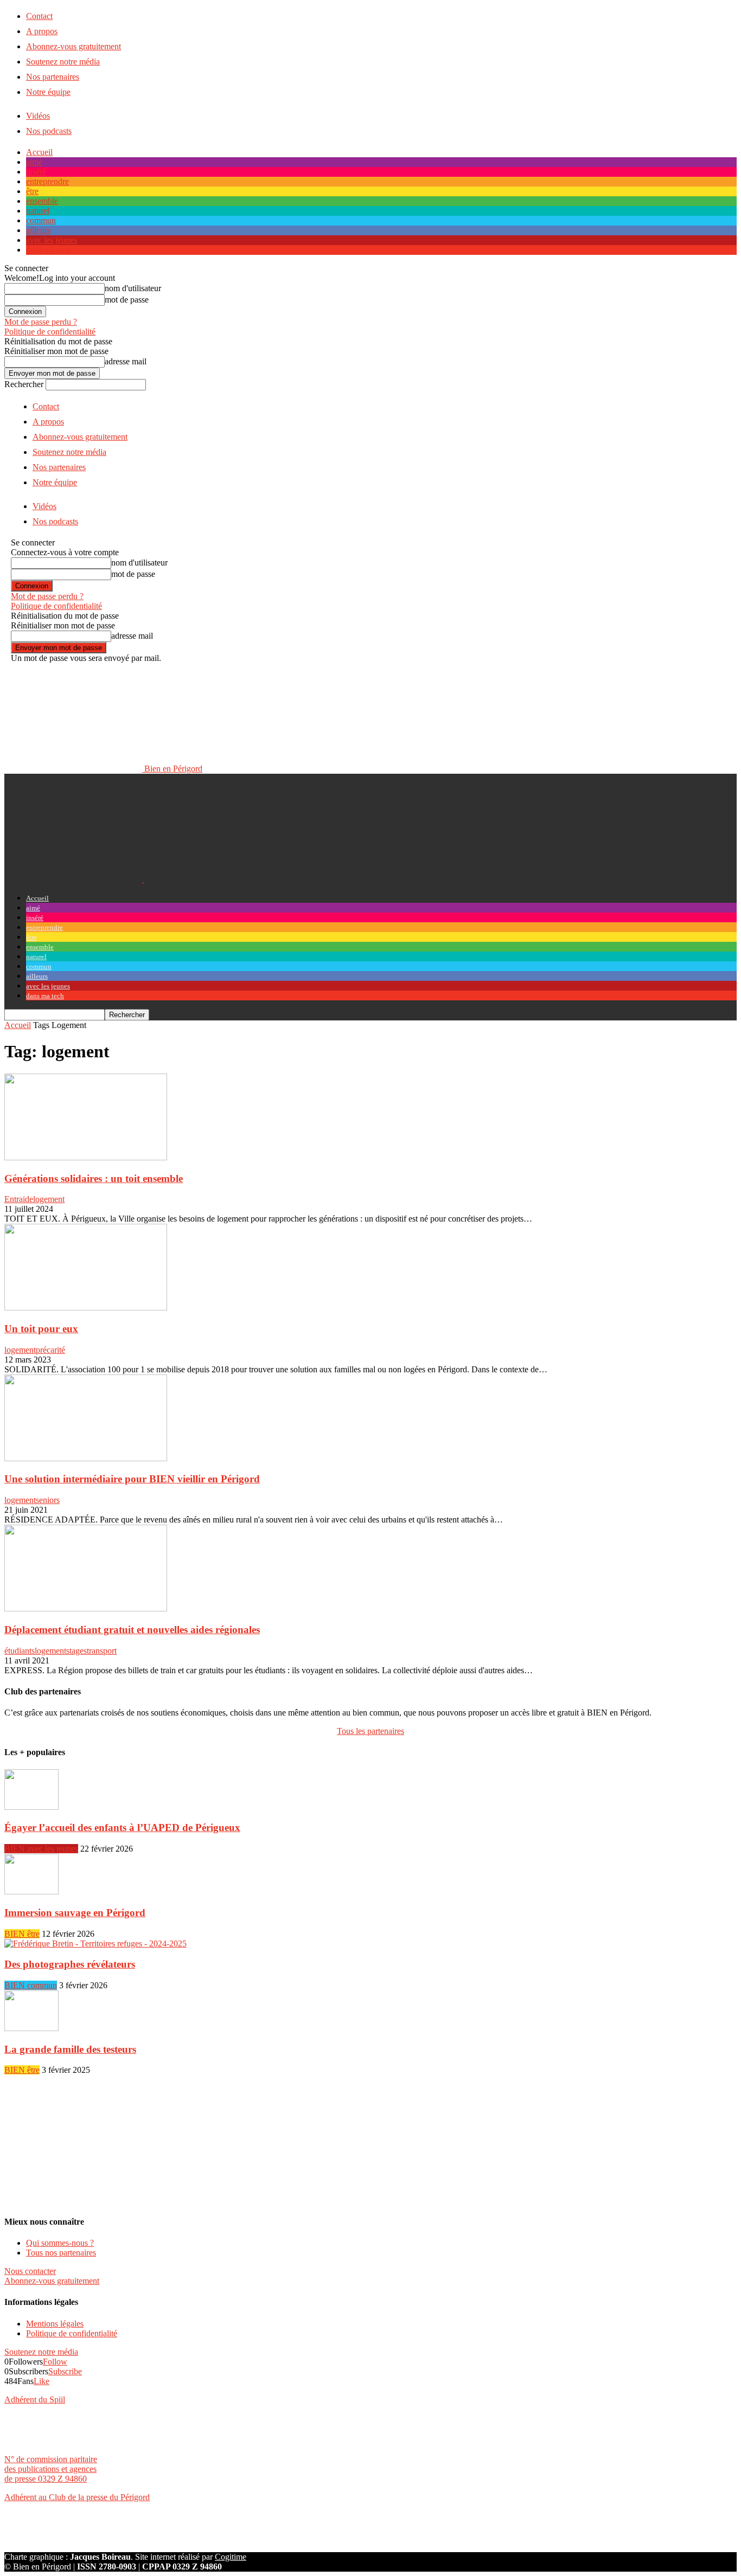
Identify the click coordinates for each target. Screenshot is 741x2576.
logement (49, 1199)
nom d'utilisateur (133, 288)
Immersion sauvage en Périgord (75, 1913)
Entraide (19, 1199)
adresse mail (126, 361)
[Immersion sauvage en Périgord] (31, 1891)
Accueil (39, 152)
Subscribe (65, 2371)
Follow (55, 2362)
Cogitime (231, 2557)
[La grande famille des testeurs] (31, 2028)
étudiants (20, 1651)
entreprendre (47, 181)
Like (41, 2381)
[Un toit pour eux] (86, 1308)
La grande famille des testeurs (70, 2049)
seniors (48, 1500)
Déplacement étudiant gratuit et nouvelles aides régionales (132, 1630)
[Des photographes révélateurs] (95, 1944)
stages (76, 1651)
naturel (38, 211)
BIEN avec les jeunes (41, 1849)
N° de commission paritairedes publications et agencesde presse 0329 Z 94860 (51, 2469)
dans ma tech (48, 250)
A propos (42, 31)
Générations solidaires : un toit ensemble (94, 1178)
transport (102, 1651)
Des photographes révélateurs (70, 1964)
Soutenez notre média (63, 62)
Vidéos (38, 116)
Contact (39, 16)
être (32, 191)
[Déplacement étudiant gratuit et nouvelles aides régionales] (86, 1608)
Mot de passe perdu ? (41, 322)
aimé (34, 162)
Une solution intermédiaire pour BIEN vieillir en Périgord (132, 1479)
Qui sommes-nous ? (60, 2243)
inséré (36, 172)
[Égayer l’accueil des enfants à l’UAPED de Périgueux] (31, 1807)
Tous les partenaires (370, 1731)
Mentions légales (55, 2324)
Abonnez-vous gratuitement (74, 46)
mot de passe (127, 300)
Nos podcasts (49, 131)
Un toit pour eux (41, 1329)
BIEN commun (31, 1985)
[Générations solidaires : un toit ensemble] (86, 1157)
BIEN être (22, 1934)
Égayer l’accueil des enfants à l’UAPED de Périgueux (122, 1827)
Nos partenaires (53, 77)
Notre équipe (48, 92)
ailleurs (38, 230)
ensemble (42, 201)
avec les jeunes (52, 240)
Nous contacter (30, 2271)
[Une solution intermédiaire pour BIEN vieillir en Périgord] (86, 1458)
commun (41, 220)
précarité (50, 1350)
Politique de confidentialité (50, 332)
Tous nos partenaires (61, 2253)
